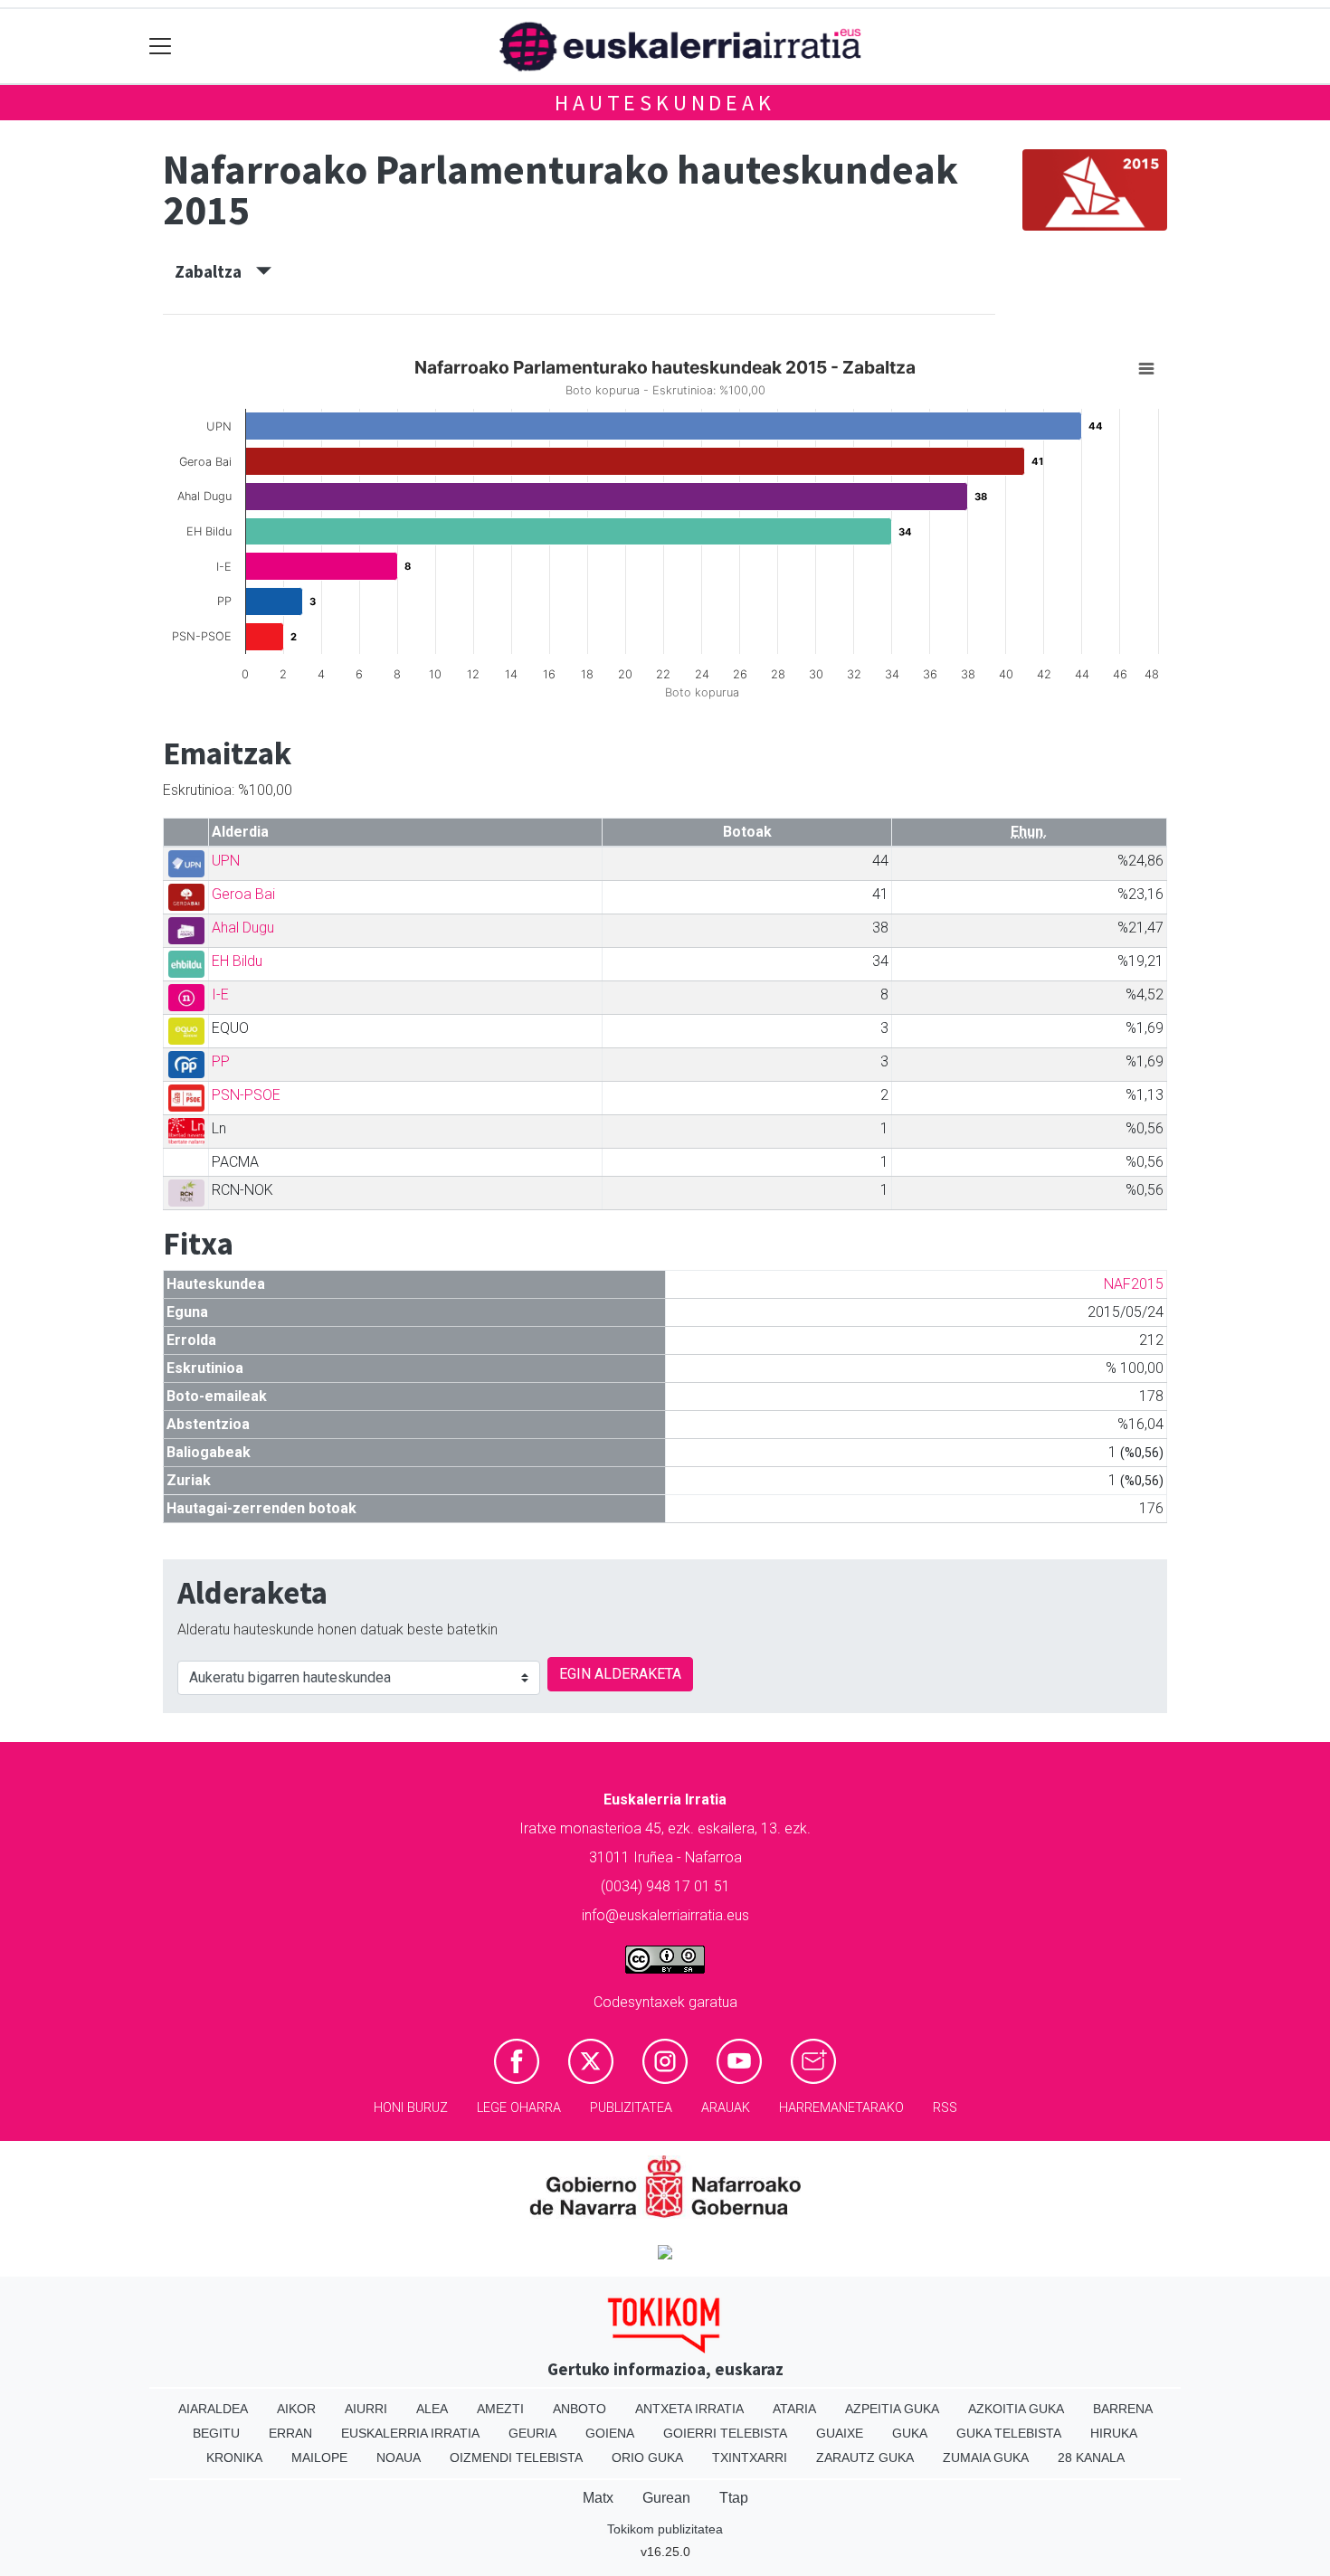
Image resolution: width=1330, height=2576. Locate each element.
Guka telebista (1009, 2433)
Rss (945, 2108)
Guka (910, 2433)
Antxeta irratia (689, 2409)
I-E (220, 994)
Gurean (666, 2498)
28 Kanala (1091, 2458)
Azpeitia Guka (892, 2409)
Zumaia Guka (986, 2458)
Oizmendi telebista (516, 2458)
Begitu (216, 2433)
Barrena (1123, 2409)
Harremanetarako (841, 2108)
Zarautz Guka (865, 2458)
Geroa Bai (243, 894)
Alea (432, 2409)
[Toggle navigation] (161, 47)
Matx (598, 2498)
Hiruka (1114, 2433)
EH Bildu (237, 961)
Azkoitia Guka (1016, 2409)
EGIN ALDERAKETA (620, 1674)
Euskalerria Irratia (410, 2433)
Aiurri (366, 2409)
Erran (290, 2433)
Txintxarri (750, 2458)
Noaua (399, 2458)
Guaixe (840, 2433)
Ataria (794, 2409)
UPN (226, 861)
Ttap (734, 2498)
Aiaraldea (213, 2409)
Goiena (610, 2433)
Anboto (579, 2409)
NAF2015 (1134, 1284)
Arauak (726, 2108)
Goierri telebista (725, 2433)
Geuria (532, 2433)
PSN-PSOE (246, 1095)
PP (221, 1061)
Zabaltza (215, 271)
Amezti (500, 2409)
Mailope (319, 2458)
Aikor (296, 2409)
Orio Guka (647, 2458)
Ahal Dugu (243, 928)
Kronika (234, 2458)
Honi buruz (411, 2108)
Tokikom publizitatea (665, 2529)
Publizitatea (631, 2108)
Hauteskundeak (665, 103)
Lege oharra (519, 2108)
